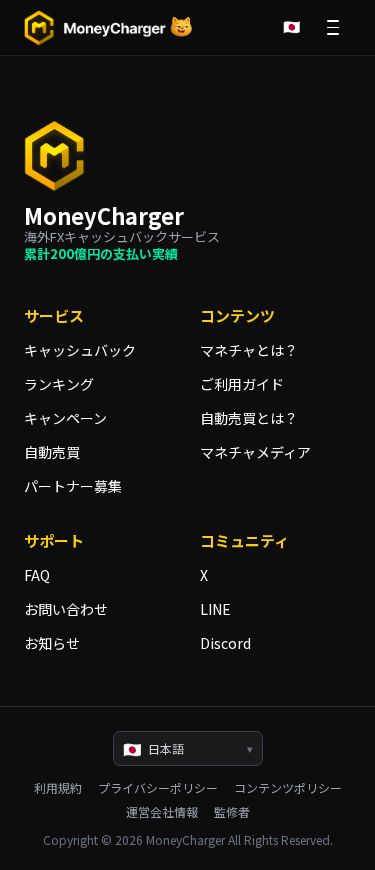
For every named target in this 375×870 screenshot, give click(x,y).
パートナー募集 (73, 486)
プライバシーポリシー (158, 788)
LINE (215, 609)
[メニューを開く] (333, 28)
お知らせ (52, 643)
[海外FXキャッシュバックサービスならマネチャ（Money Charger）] (109, 28)
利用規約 (58, 788)
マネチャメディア (255, 452)
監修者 (232, 812)
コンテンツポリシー (288, 788)
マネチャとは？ (249, 350)
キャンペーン (65, 418)
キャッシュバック (80, 350)
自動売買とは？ (249, 418)
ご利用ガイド (242, 384)
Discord (225, 643)
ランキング (59, 384)
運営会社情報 (162, 812)
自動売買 (52, 452)
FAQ (37, 575)
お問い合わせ (66, 609)
